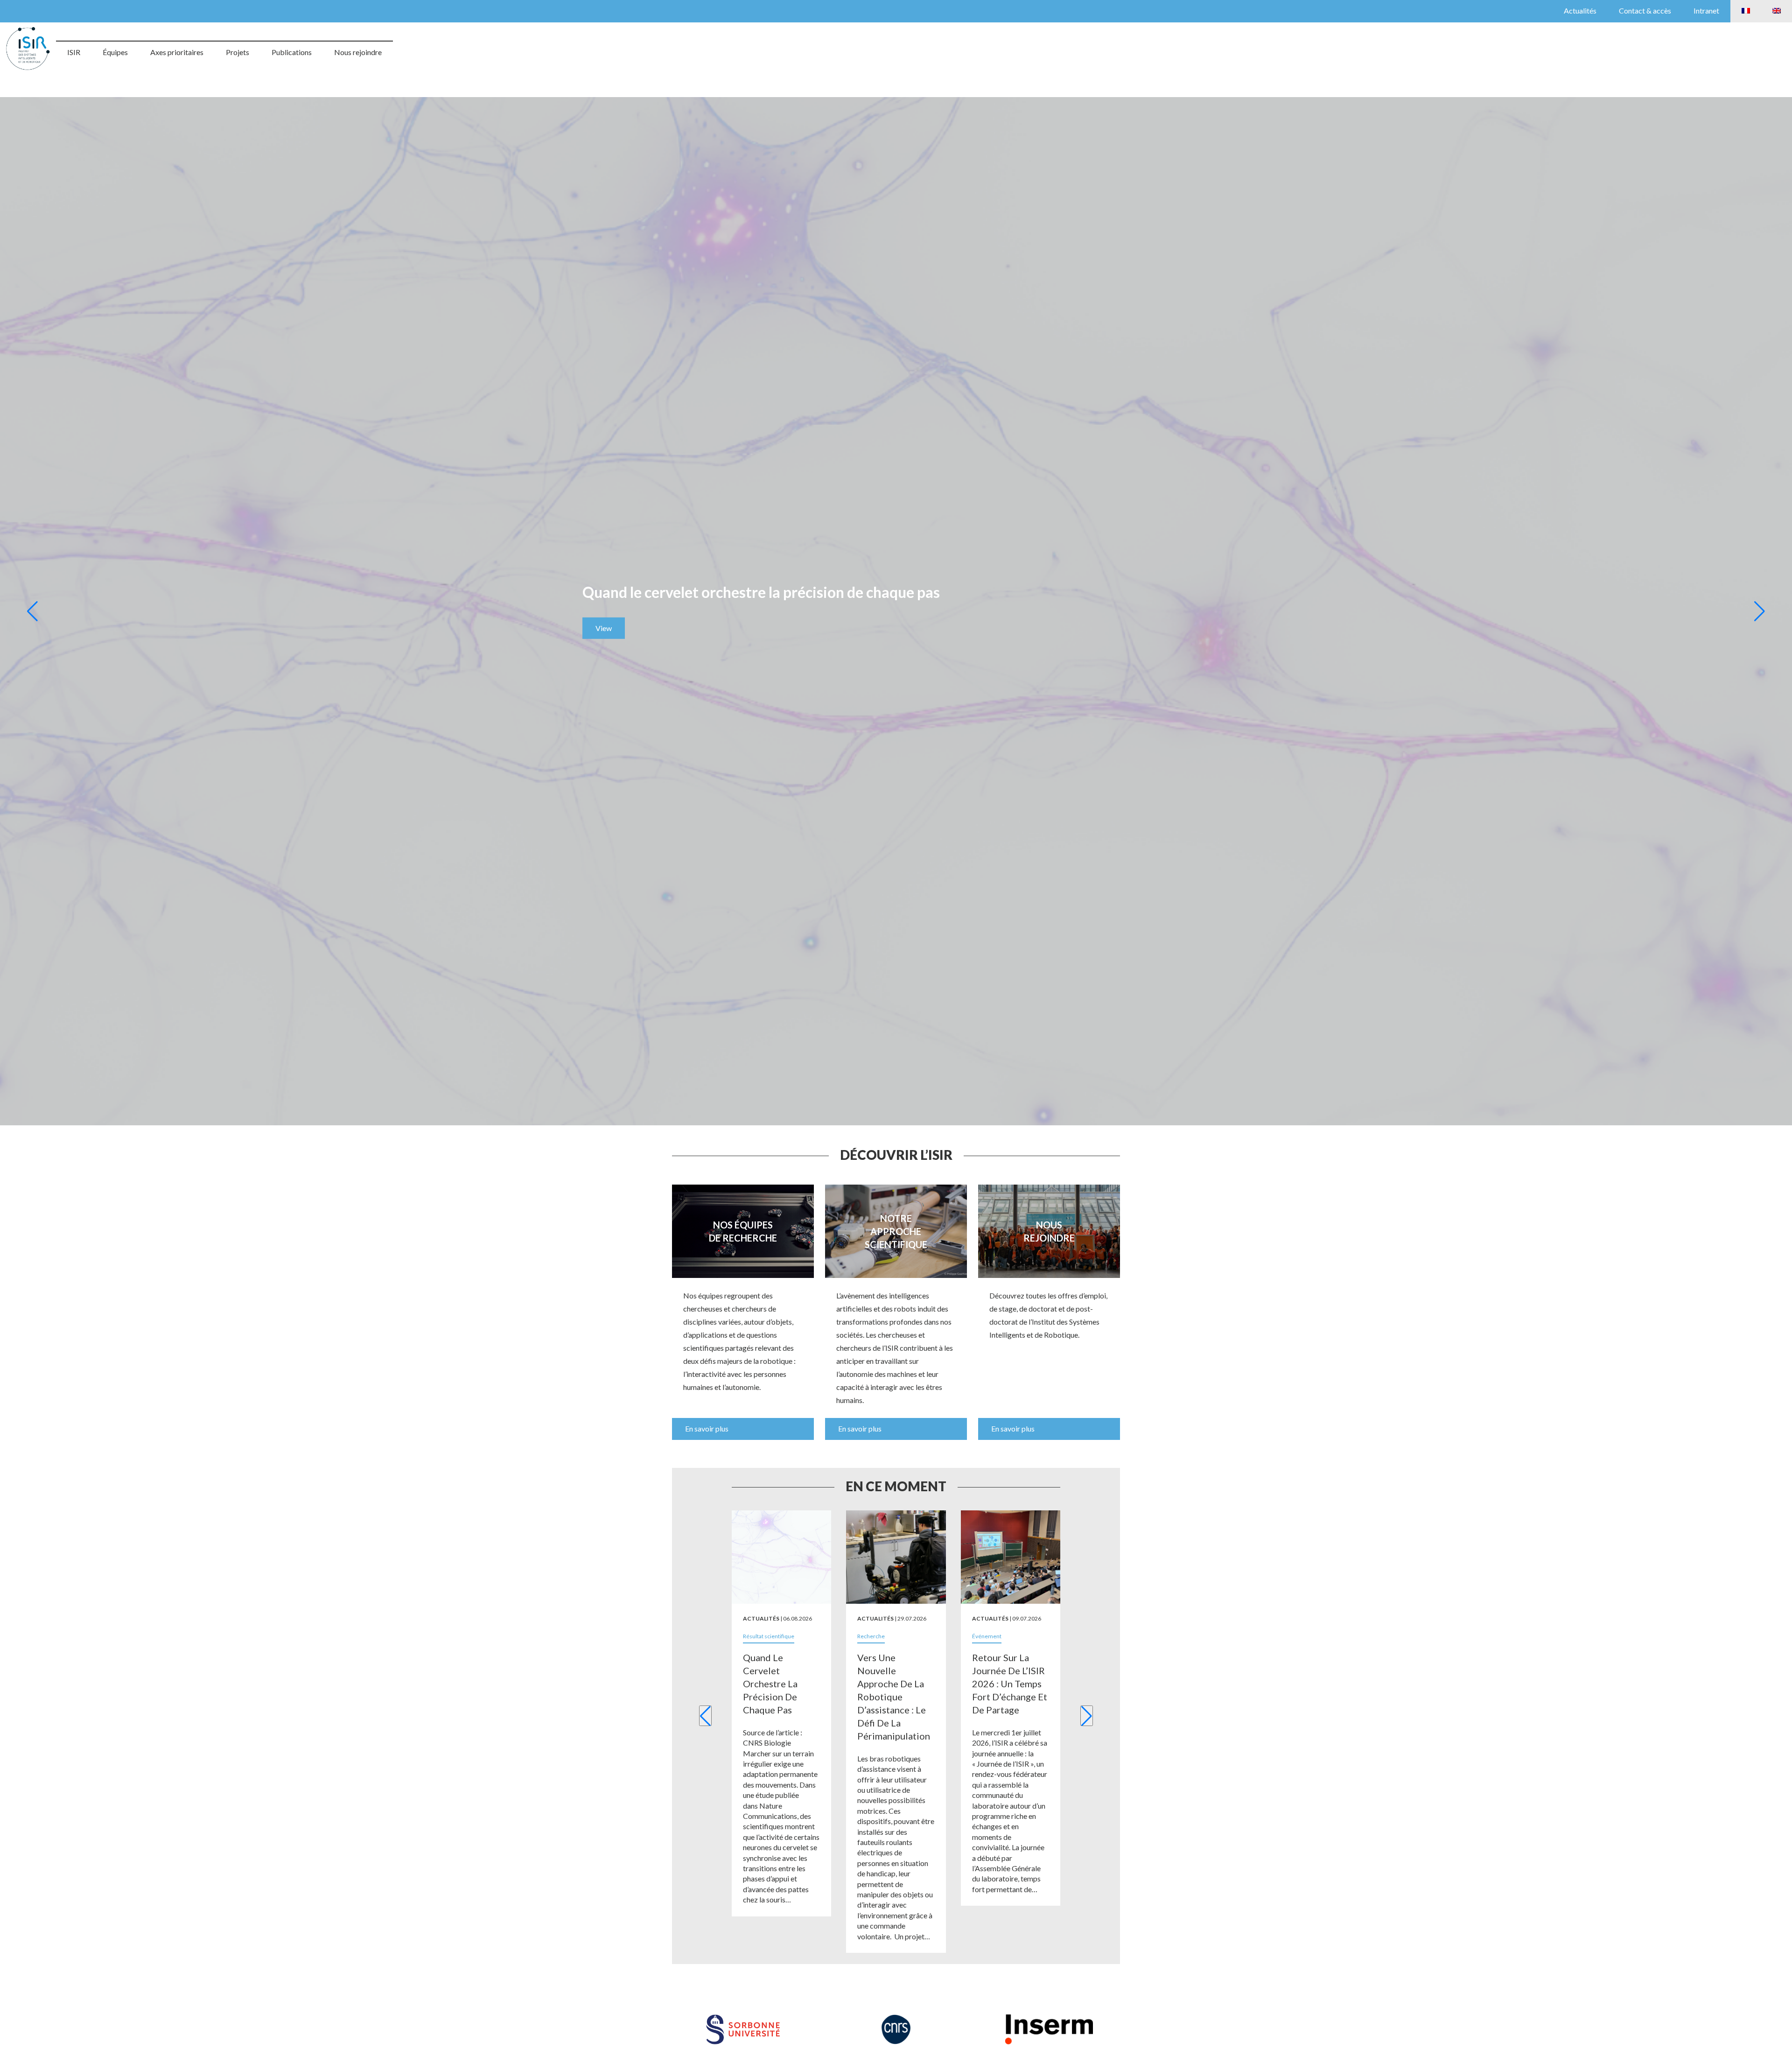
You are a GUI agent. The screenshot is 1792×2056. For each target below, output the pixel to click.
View (604, 628)
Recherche (871, 1636)
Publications (292, 52)
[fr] (1746, 11)
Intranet (1706, 11)
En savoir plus (707, 1428)
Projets (238, 52)
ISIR (74, 52)
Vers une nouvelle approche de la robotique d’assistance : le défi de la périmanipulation (894, 1697)
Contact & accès (1645, 11)
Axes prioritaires (177, 52)
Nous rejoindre (358, 52)
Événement (987, 1636)
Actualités (1580, 11)
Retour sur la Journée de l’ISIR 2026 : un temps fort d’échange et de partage (1010, 1684)
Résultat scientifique (769, 1636)
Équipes (115, 52)
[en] (1777, 11)
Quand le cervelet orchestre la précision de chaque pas (770, 1684)
